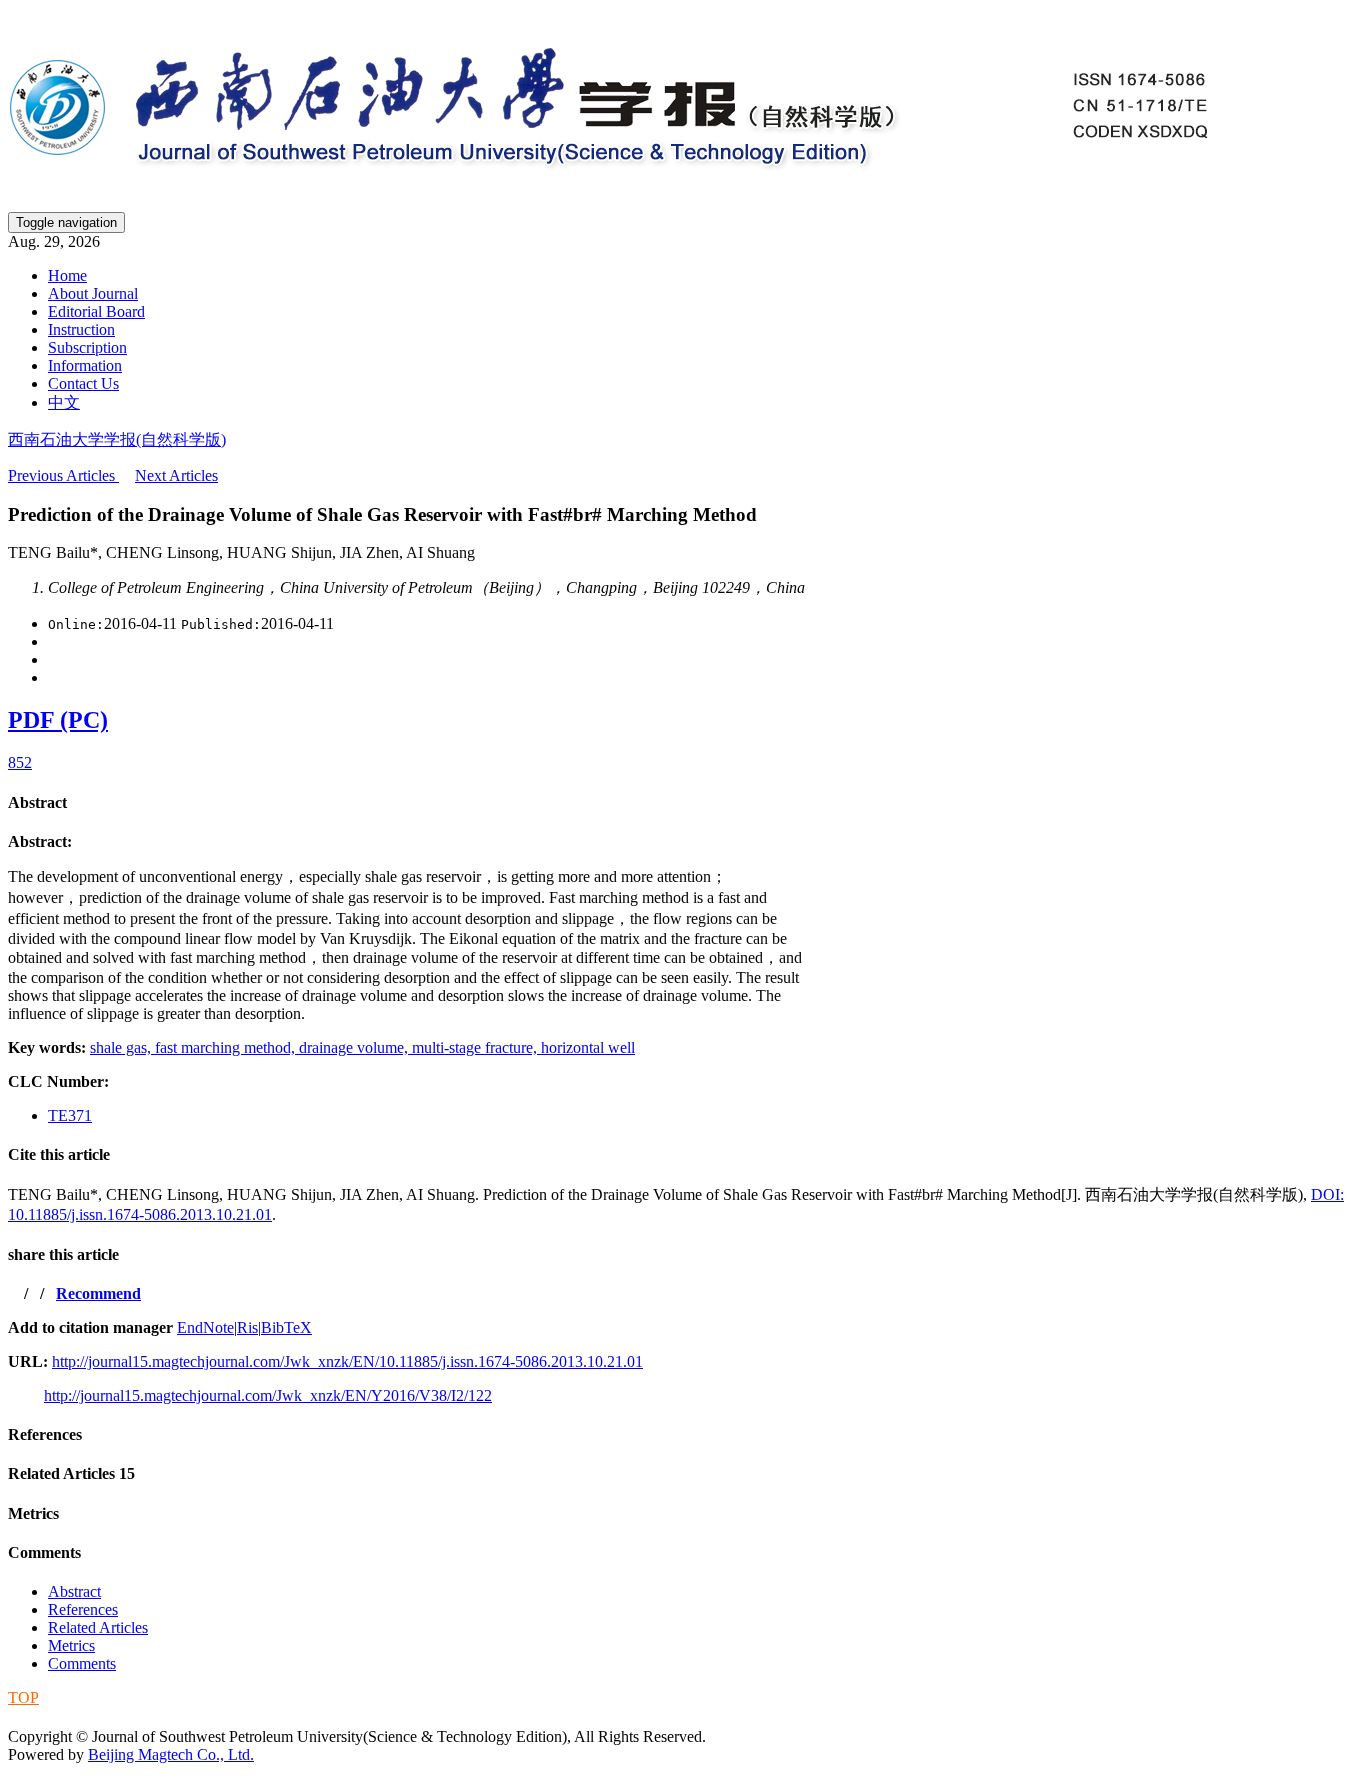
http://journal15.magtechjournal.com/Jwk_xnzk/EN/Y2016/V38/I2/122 (268, 1395)
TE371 (70, 1115)
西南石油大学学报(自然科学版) (117, 439)
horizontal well (588, 1047)
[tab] (683, 803)
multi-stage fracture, (476, 1047)
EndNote (205, 1327)
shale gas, (122, 1047)
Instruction (81, 329)
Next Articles (176, 475)
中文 (64, 402)
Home (67, 275)
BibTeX (286, 1327)
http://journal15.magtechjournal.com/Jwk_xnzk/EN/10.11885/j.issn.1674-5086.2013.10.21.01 (347, 1361)
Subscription (87, 347)
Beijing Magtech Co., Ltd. (171, 1754)
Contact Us (83, 383)
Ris (247, 1327)
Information (85, 365)
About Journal (93, 293)
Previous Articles (63, 475)
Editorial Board (96, 311)
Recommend (98, 1293)
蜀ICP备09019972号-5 (83, 1716)
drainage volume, (355, 1047)
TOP (23, 1697)
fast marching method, (227, 1047)
